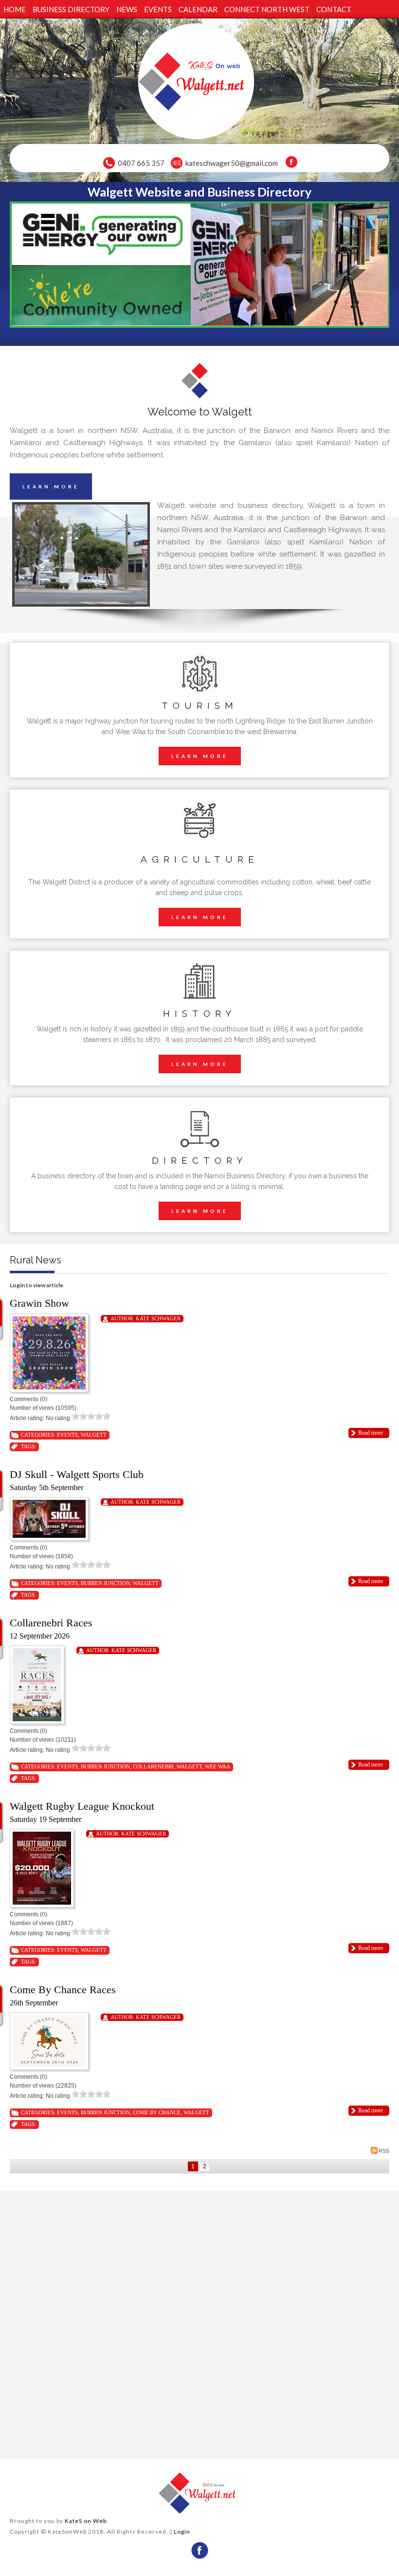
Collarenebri (153, 1766)
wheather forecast (103, 2446)
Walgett (94, 1435)
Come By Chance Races (63, 1990)
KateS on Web (86, 2521)
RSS (384, 2151)
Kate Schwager (158, 1318)
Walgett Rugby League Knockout (82, 1806)
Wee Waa (218, 1766)
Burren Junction (105, 1583)
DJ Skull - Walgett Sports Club (77, 1474)
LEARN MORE (51, 486)
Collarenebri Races (51, 1623)
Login (182, 2531)
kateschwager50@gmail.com (232, 163)
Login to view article (36, 1285)
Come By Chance (157, 2112)
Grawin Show (39, 1303)
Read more (371, 1433)
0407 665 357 (141, 163)
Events (67, 1435)
